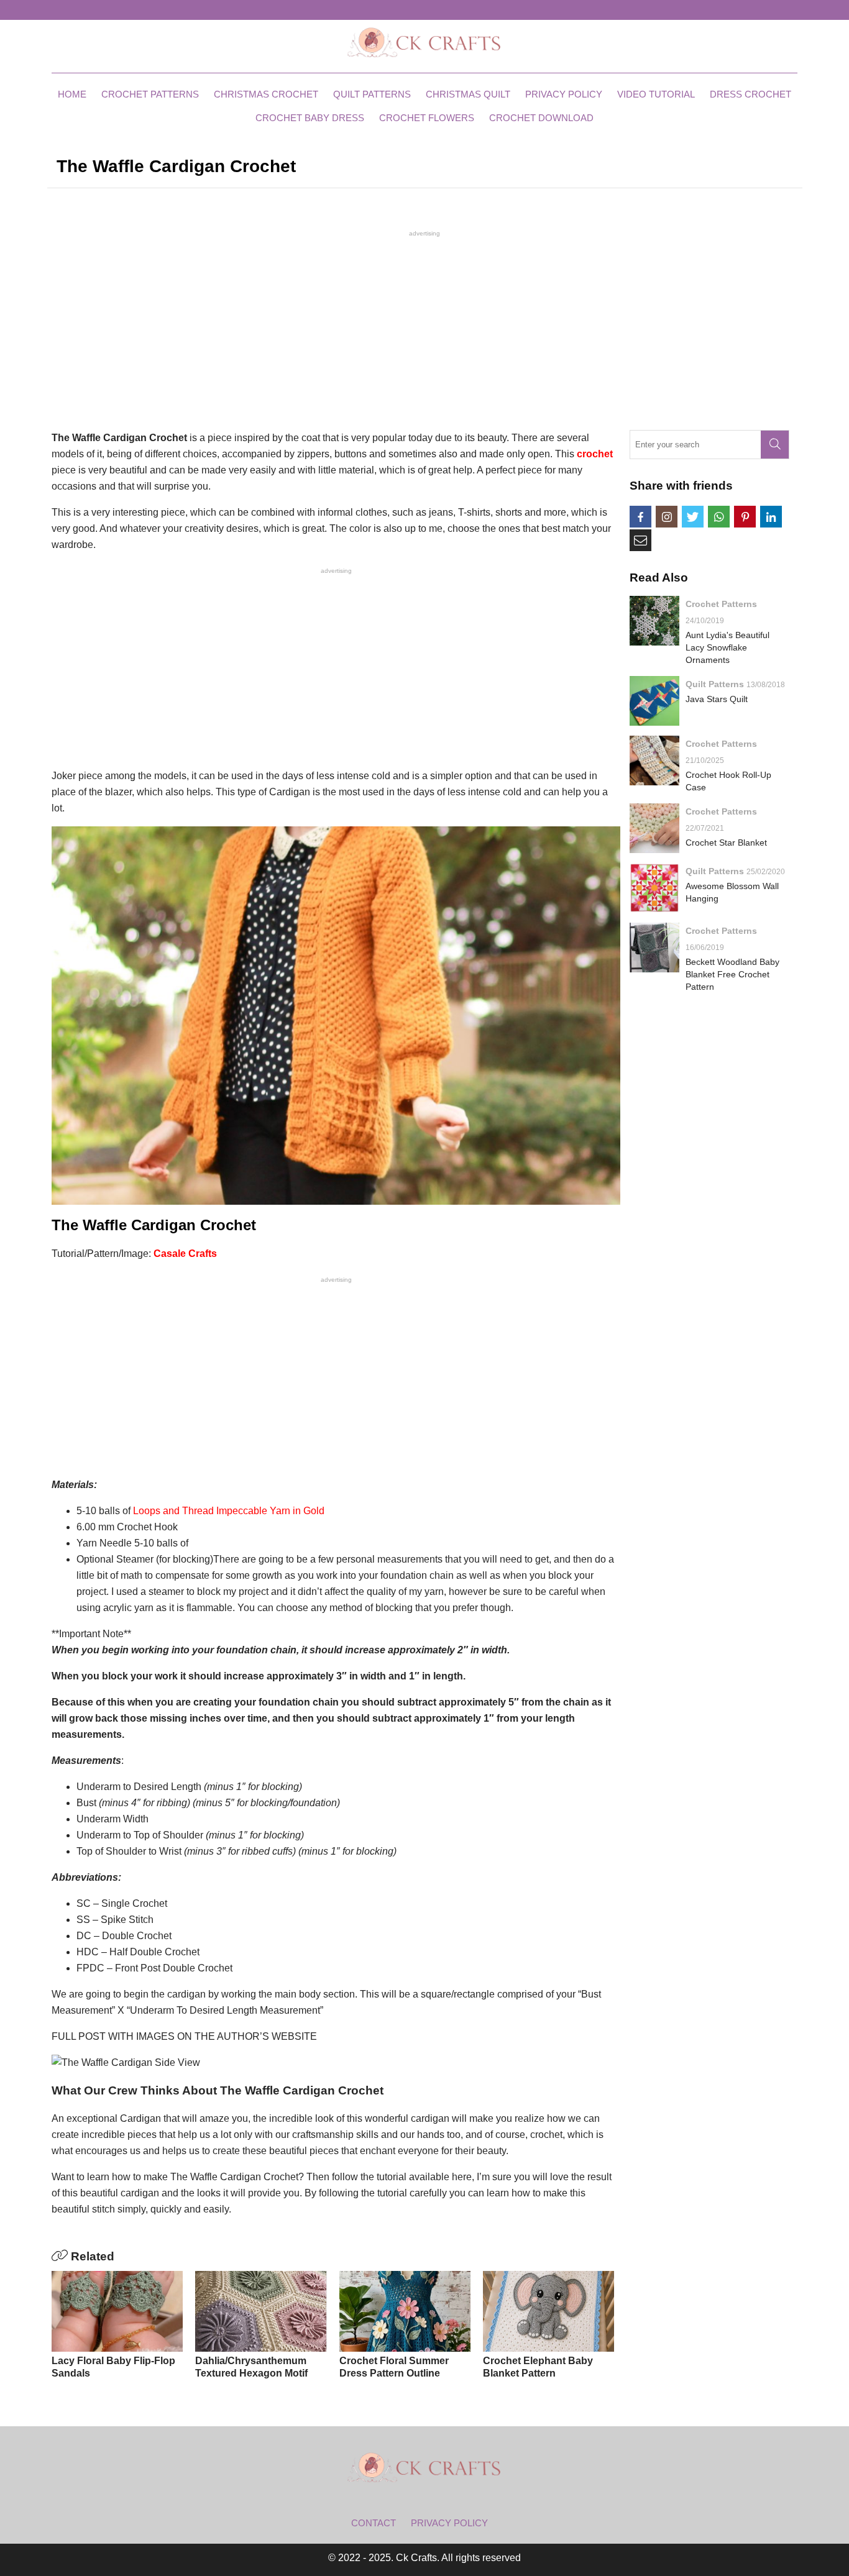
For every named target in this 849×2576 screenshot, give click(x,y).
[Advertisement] (424, 329)
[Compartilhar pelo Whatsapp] (719, 517)
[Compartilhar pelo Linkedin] (771, 517)
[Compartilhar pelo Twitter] (693, 517)
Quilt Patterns (372, 94)
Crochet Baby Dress (310, 118)
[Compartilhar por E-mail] (640, 540)
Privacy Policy (564, 94)
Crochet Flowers (427, 118)
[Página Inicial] (424, 42)
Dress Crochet (750, 94)
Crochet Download (541, 118)
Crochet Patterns (150, 94)
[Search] (775, 445)
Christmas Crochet (266, 94)
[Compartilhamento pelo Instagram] (667, 517)
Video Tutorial (656, 94)
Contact (374, 2523)
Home (72, 94)
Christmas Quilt (468, 94)
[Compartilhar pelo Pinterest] (745, 517)
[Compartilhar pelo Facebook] (640, 517)
